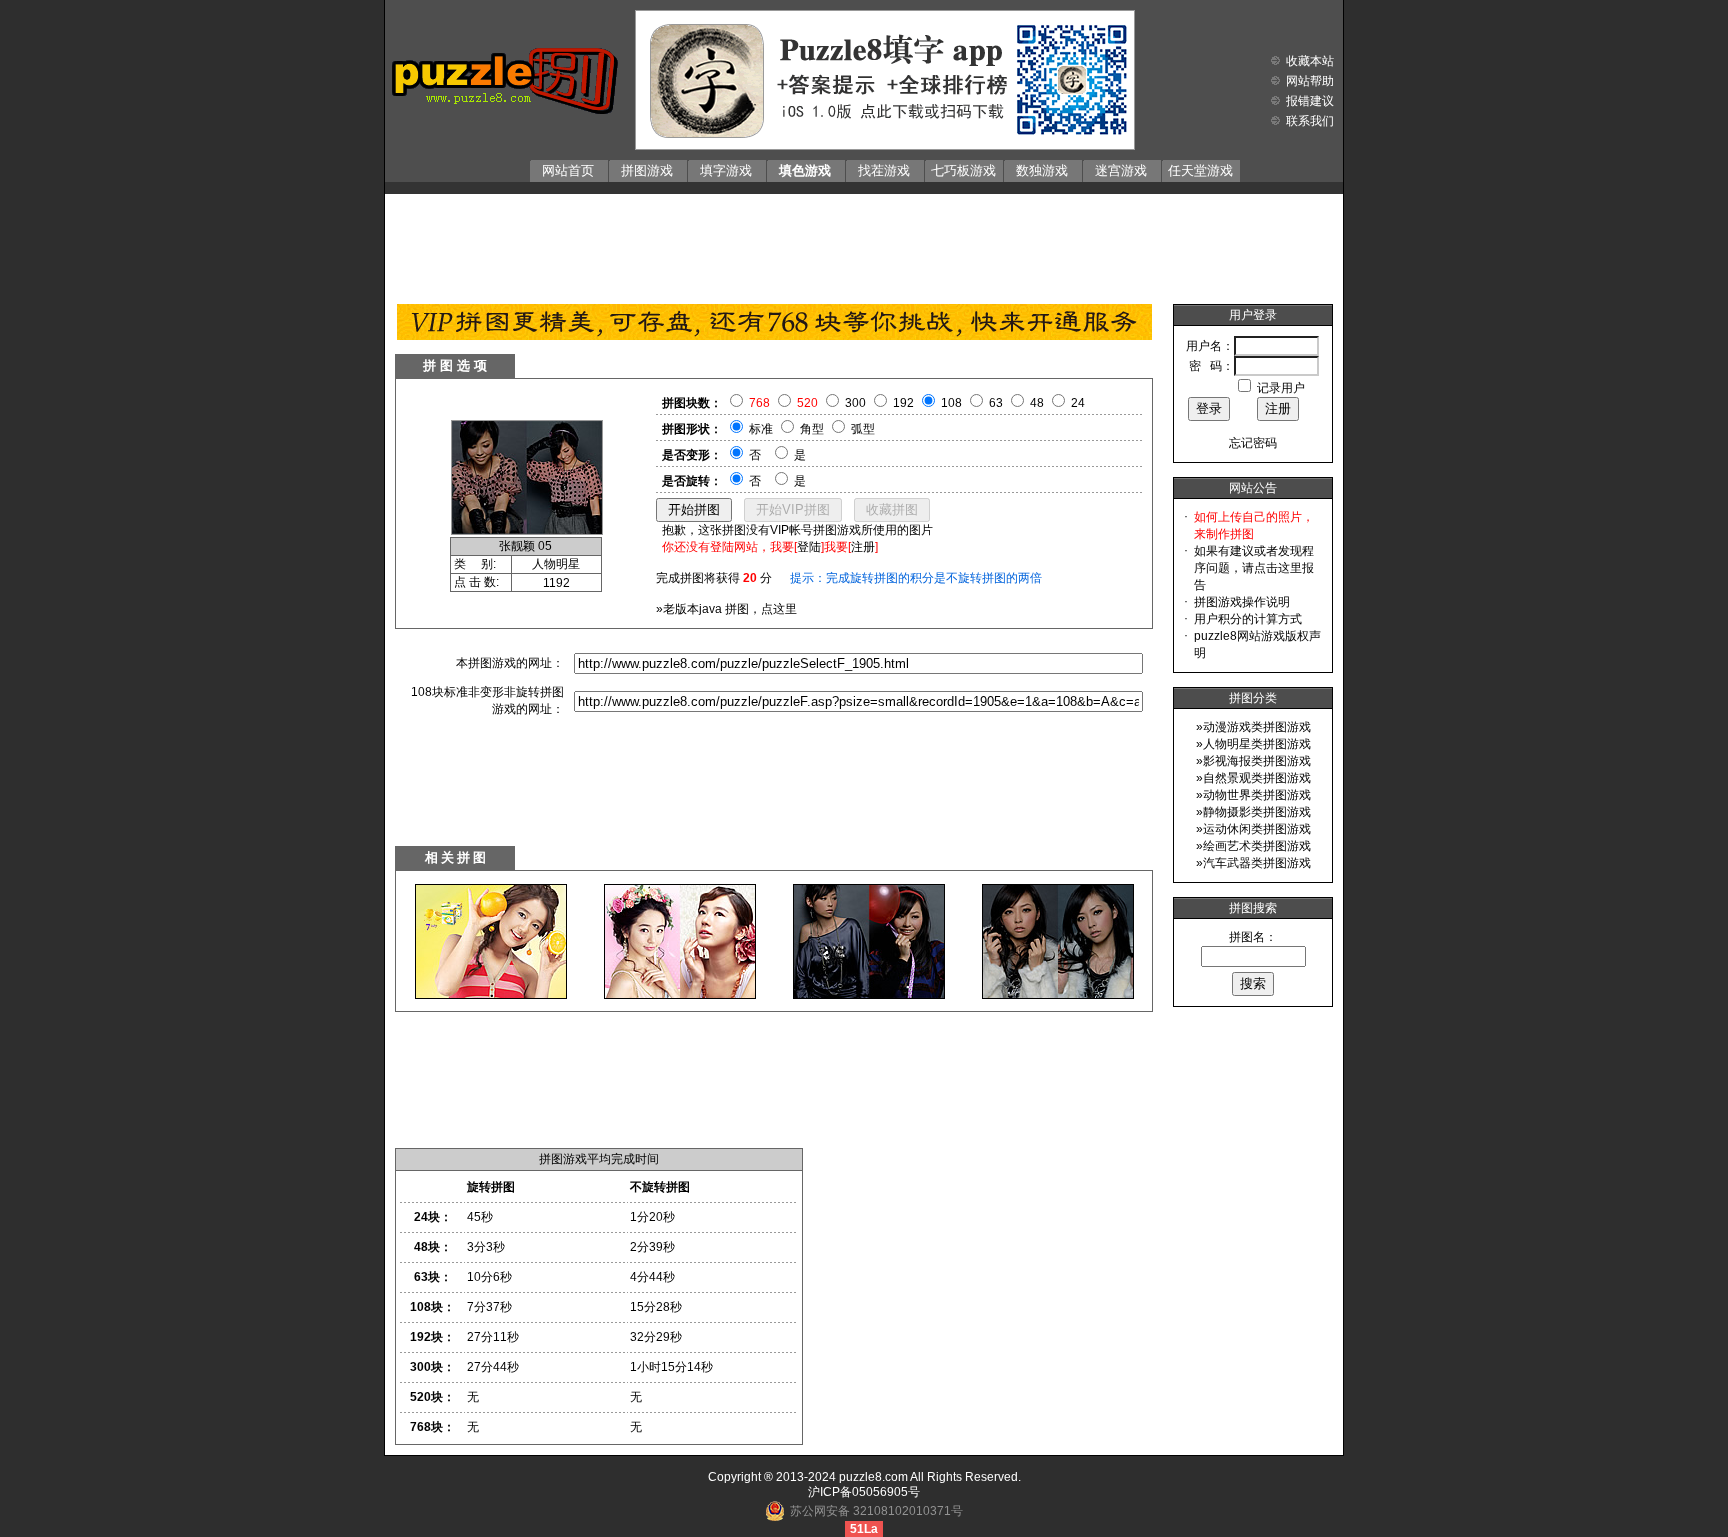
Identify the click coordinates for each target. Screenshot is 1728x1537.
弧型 (863, 429)
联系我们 (1310, 121)
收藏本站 (1310, 61)
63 (996, 403)
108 (951, 403)
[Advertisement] (864, 244)
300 (855, 403)
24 (1078, 403)
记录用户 (1281, 388)
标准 (761, 429)
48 (1037, 403)
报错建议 (1310, 101)
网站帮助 (1310, 81)
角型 (812, 429)
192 (903, 403)
